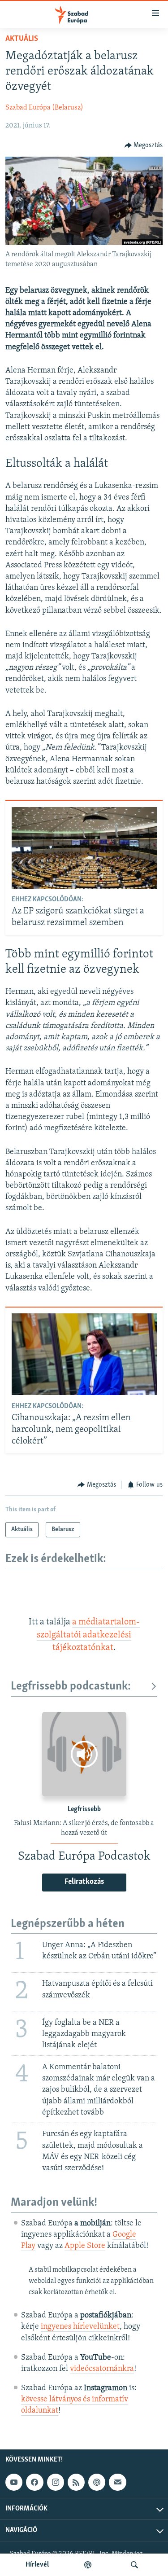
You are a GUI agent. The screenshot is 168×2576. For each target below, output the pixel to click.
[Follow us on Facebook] (34, 2482)
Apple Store (85, 2246)
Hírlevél (37, 2565)
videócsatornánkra (102, 2369)
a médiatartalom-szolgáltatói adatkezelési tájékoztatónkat (88, 1635)
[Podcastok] (88, 2565)
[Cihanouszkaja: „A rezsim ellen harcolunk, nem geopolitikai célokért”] (84, 1354)
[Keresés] (134, 2565)
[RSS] (76, 2482)
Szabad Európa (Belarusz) (44, 108)
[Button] (144, 145)
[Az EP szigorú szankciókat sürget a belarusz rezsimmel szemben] (84, 848)
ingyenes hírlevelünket (80, 2327)
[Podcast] (97, 2482)
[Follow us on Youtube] (14, 2482)
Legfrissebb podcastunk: (71, 1687)
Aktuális (22, 39)
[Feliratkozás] (117, 2482)
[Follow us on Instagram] (56, 2482)
